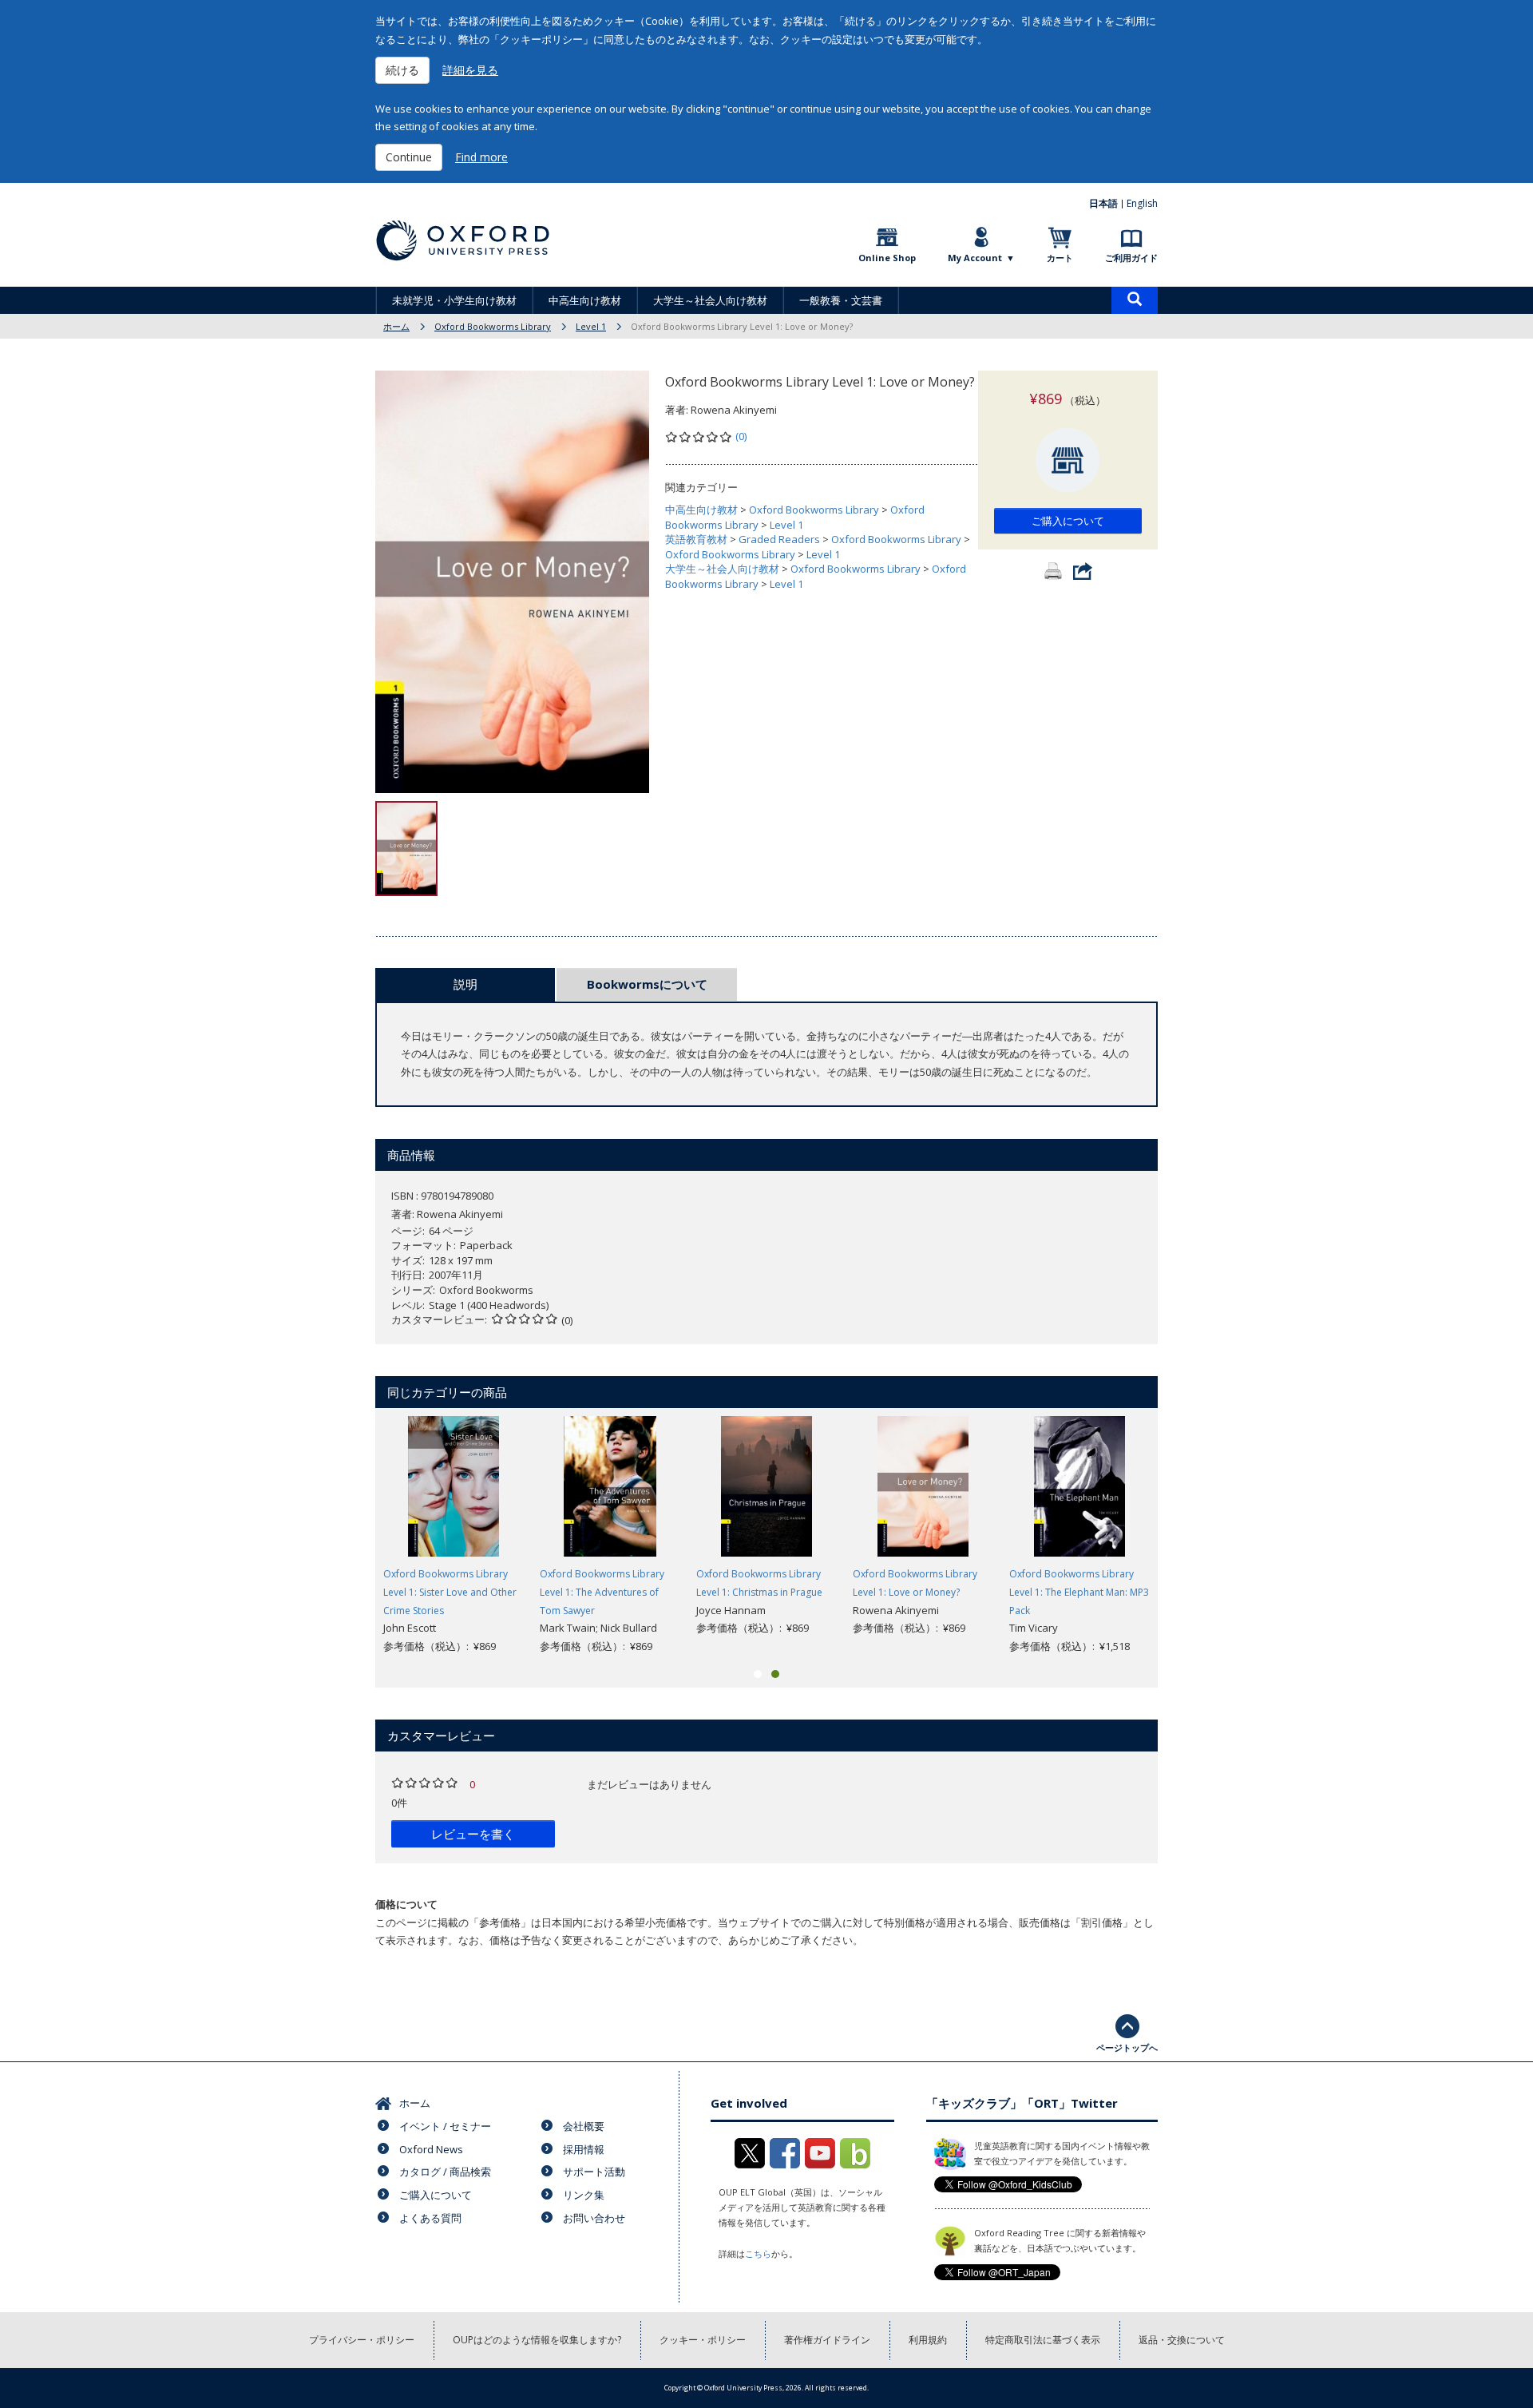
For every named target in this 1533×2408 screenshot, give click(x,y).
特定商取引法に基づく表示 (1043, 2340)
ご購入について (1068, 521)
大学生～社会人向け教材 (710, 300)
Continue (409, 157)
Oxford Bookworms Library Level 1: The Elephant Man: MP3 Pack (1079, 1592)
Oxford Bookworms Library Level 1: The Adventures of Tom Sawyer (602, 1592)
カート (1060, 258)
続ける (402, 70)
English (1142, 203)
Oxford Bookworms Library (493, 326)
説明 (465, 984)
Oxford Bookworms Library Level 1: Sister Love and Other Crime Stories (450, 1592)
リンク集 (584, 2195)
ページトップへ (1127, 2047)
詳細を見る (470, 70)
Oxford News (431, 2149)
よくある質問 (430, 2218)
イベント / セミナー (445, 2126)
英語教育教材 (696, 539)
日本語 (1103, 203)
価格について (406, 1904)
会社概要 (584, 2126)
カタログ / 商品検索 (445, 2172)
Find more (481, 157)
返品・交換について (1182, 2340)
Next (1182, 1536)
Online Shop (887, 258)
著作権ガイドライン (827, 2340)
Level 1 (591, 326)
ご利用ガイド (1131, 258)
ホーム (396, 326)
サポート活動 (594, 2172)
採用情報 (584, 2149)
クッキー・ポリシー (703, 2340)
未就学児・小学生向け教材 (454, 300)
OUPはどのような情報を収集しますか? (537, 2340)
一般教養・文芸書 (841, 300)
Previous (351, 1536)
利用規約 (928, 2340)
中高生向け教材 (585, 300)
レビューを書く (473, 1834)
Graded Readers (779, 539)
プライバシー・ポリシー (362, 2340)
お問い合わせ (594, 2218)
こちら (758, 2253)
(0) (741, 436)
